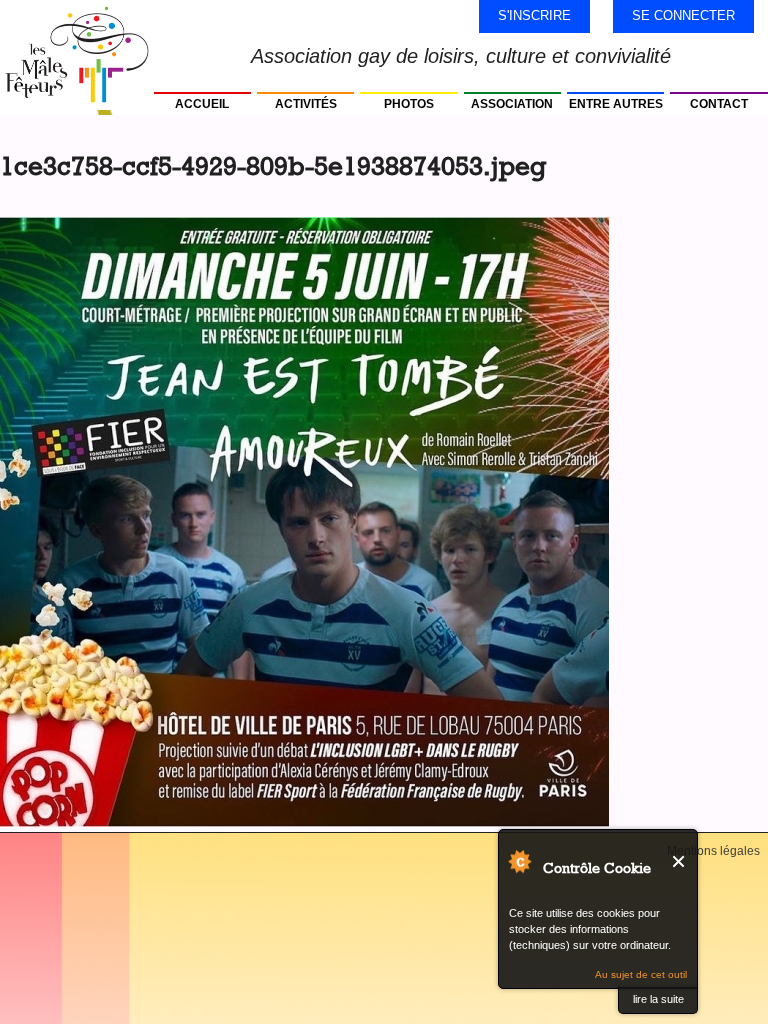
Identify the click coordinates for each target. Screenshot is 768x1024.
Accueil (202, 104)
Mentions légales (713, 851)
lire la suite (658, 999)
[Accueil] (77, 55)
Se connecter (683, 15)
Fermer (679, 861)
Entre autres (616, 104)
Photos (409, 104)
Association (512, 104)
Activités (306, 104)
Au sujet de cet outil (641, 974)
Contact (719, 104)
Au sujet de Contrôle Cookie (519, 861)
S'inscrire (534, 15)
